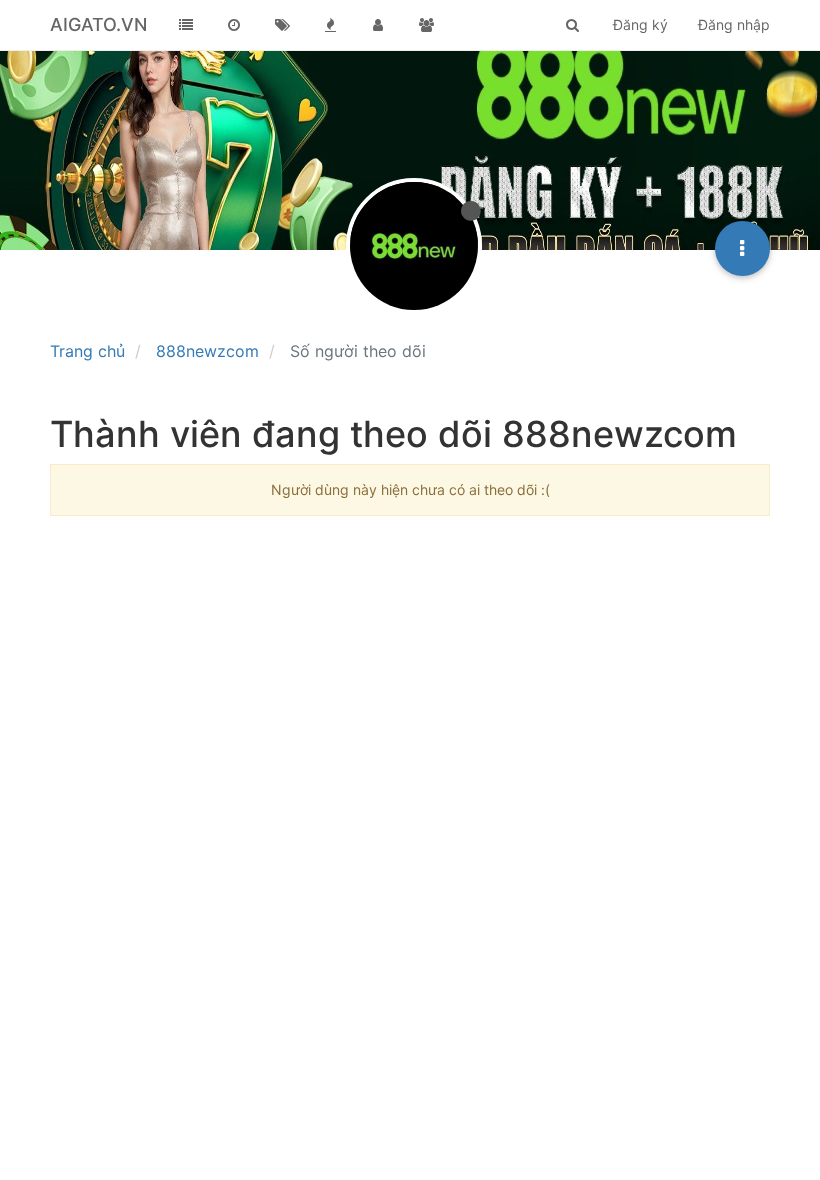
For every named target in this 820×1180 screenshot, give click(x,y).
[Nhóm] (426, 25)
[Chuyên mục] (186, 25)
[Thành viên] (378, 25)
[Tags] (282, 25)
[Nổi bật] (330, 25)
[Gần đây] (234, 25)
